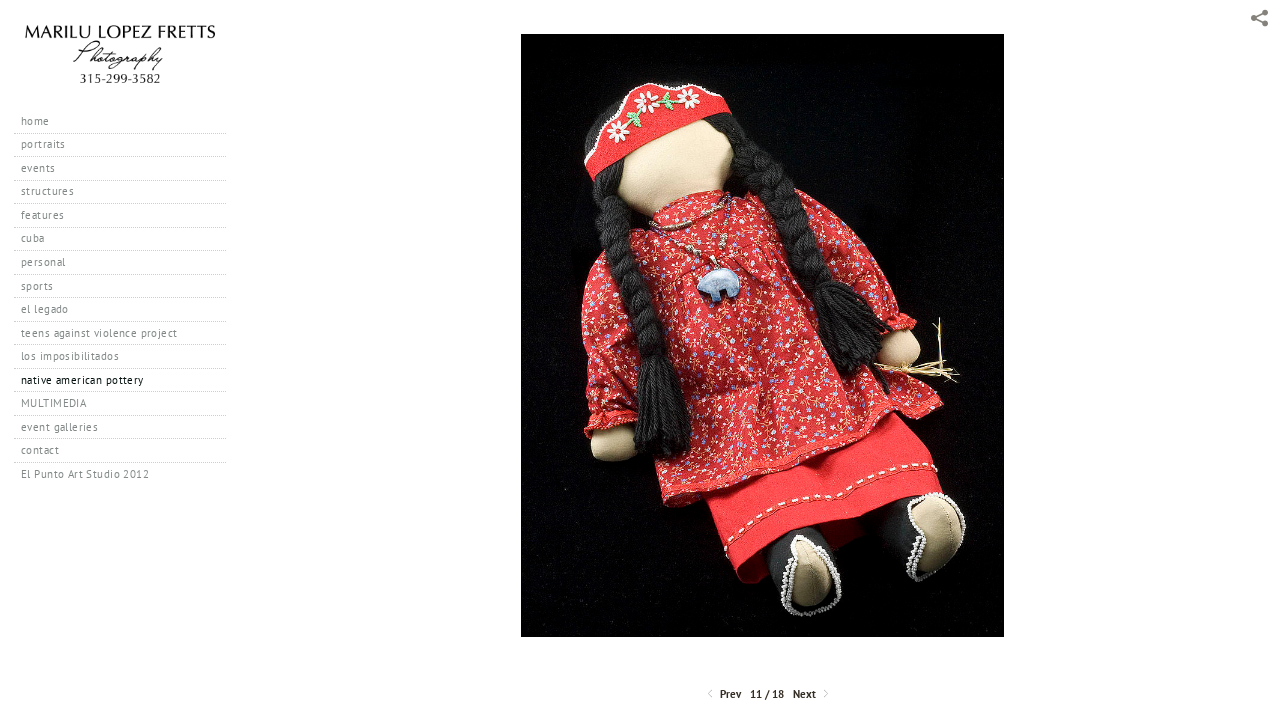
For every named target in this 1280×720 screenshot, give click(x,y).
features (42, 215)
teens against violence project (99, 333)
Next (806, 694)
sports (37, 286)
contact (40, 450)
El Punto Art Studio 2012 (85, 474)
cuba (33, 238)
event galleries (59, 427)
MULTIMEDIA (53, 403)
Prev (729, 694)
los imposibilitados (70, 356)
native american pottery (82, 380)
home (35, 121)
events (38, 168)
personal (43, 262)
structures (47, 191)
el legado (45, 309)
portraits (43, 144)
